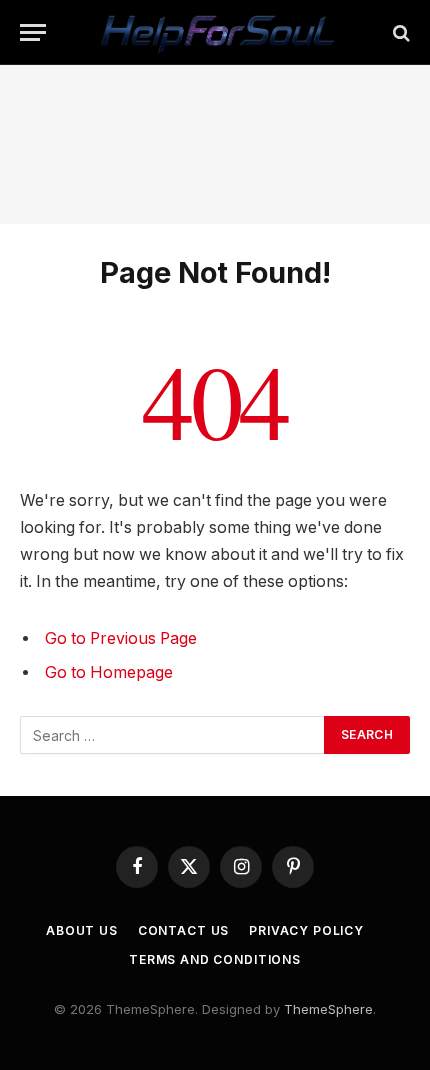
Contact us (183, 930)
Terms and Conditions (215, 959)
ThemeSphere (328, 1009)
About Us (82, 930)
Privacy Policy (306, 930)
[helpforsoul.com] (215, 32)
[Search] (399, 32)
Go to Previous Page (121, 638)
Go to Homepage (109, 672)
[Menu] (33, 32)
